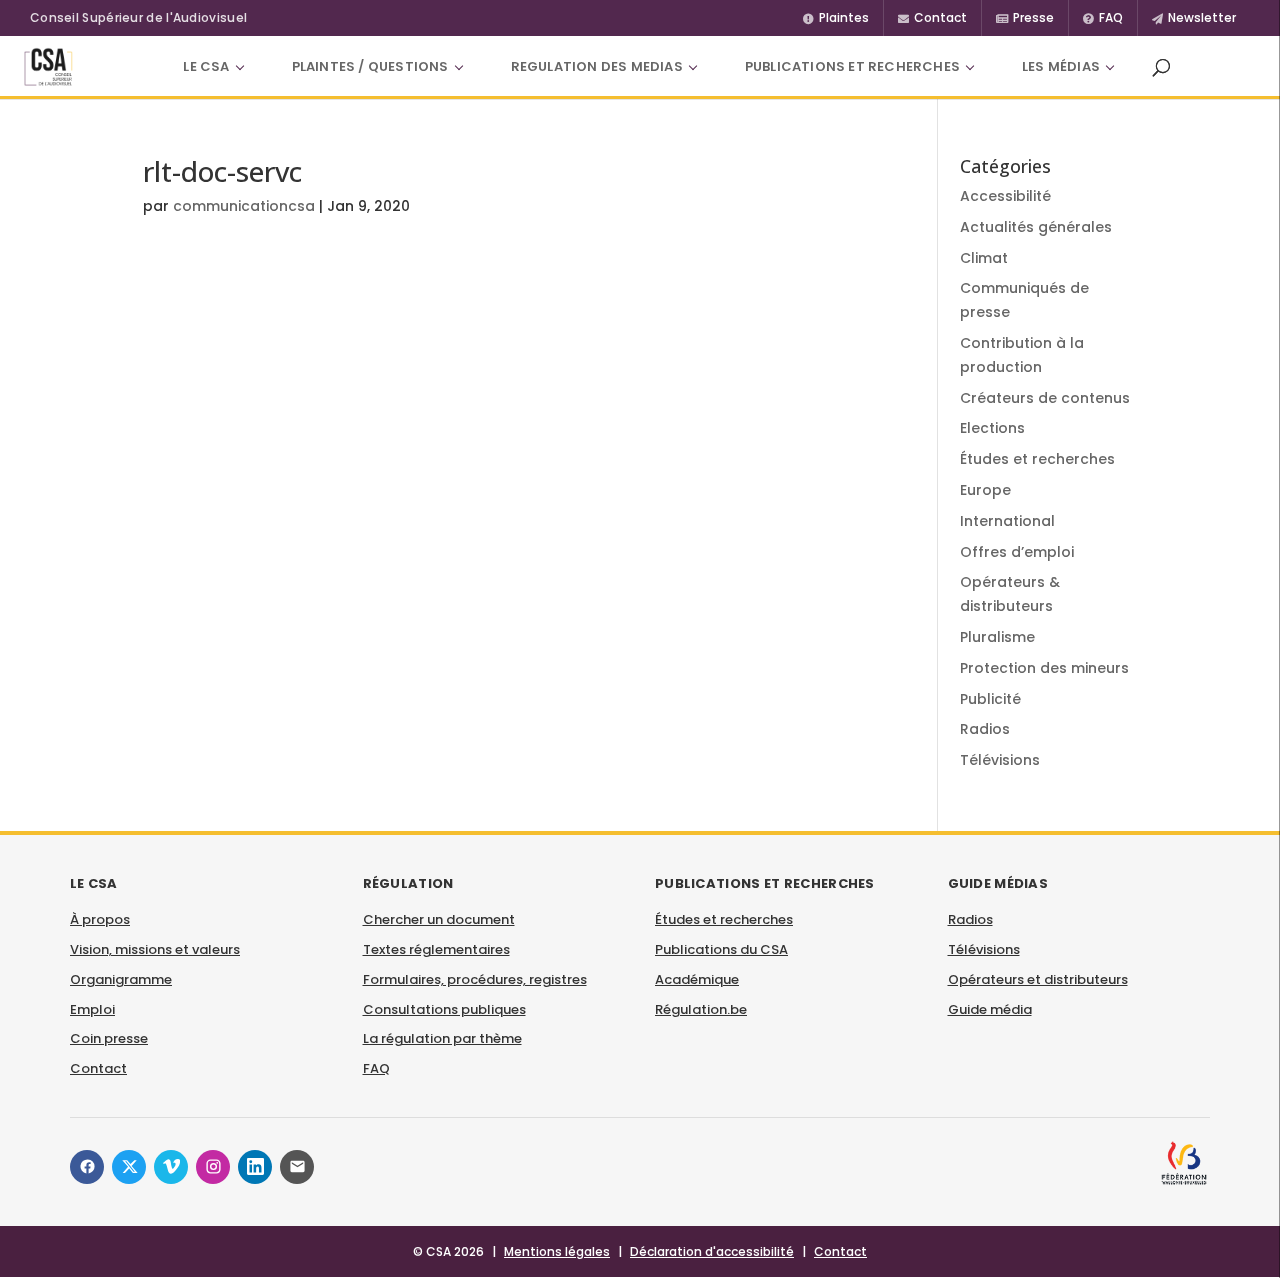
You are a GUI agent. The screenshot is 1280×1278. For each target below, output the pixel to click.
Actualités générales (1036, 227)
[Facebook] (87, 1167)
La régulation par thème (442, 1038)
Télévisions (1000, 760)
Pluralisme (997, 637)
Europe (985, 490)
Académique (697, 979)
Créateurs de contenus (1045, 398)
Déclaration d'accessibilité (712, 1251)
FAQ (376, 1068)
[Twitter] (129, 1167)
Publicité (990, 699)
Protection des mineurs (1044, 668)
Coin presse (109, 1038)
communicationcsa (244, 206)
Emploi (92, 1009)
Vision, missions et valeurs (155, 949)
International (1007, 521)
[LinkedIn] (255, 1167)
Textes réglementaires (436, 949)
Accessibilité (1005, 196)
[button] (1161, 67)
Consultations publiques (444, 1009)
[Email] (297, 1167)
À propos (100, 919)
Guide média (990, 1009)
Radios (985, 729)
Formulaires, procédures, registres (475, 979)
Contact (98, 1068)
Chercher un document (439, 919)
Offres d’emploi (1017, 552)
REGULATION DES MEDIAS (597, 66)
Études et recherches (1037, 459)
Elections (992, 428)
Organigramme (121, 979)
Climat (984, 258)
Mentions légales (557, 1251)
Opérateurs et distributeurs (1038, 979)
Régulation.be (701, 1009)
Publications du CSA (721, 949)
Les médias (1061, 66)
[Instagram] (213, 1167)
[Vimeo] (171, 1167)
